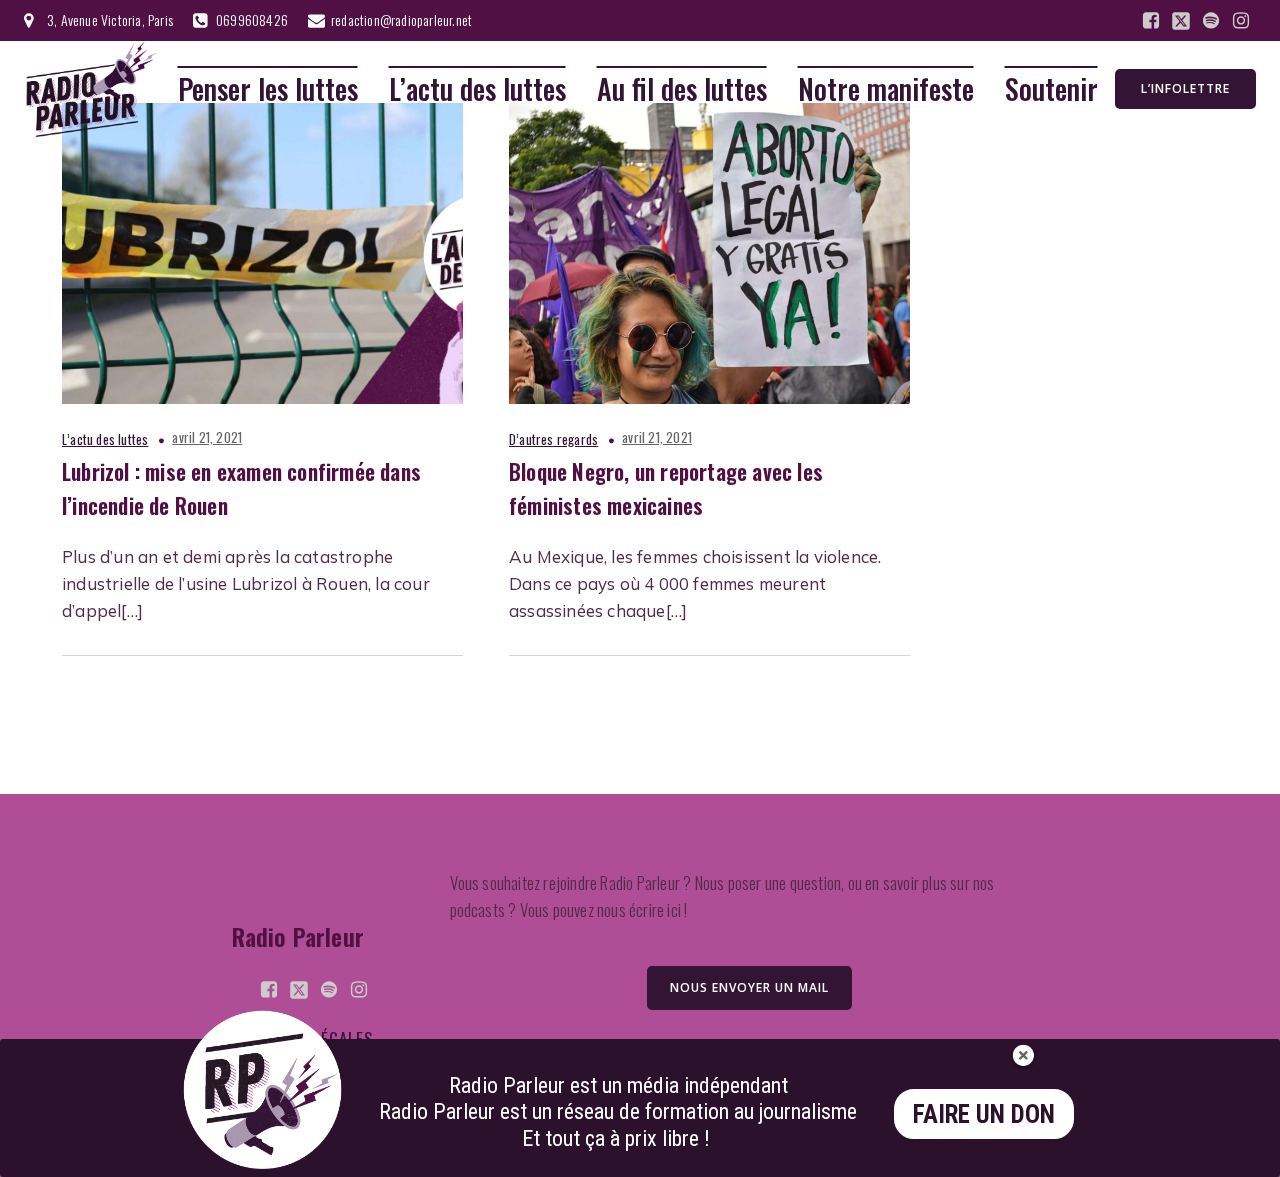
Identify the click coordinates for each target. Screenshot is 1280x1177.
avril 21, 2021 (207, 437)
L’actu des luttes (477, 89)
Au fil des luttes (682, 89)
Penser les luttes (268, 89)
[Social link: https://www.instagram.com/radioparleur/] (1241, 21)
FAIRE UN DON (984, 1114)
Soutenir (1051, 89)
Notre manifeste (886, 89)
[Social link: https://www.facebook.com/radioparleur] (1151, 21)
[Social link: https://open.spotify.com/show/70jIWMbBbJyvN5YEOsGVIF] (1211, 21)
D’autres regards (553, 439)
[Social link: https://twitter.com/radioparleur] (1181, 21)
